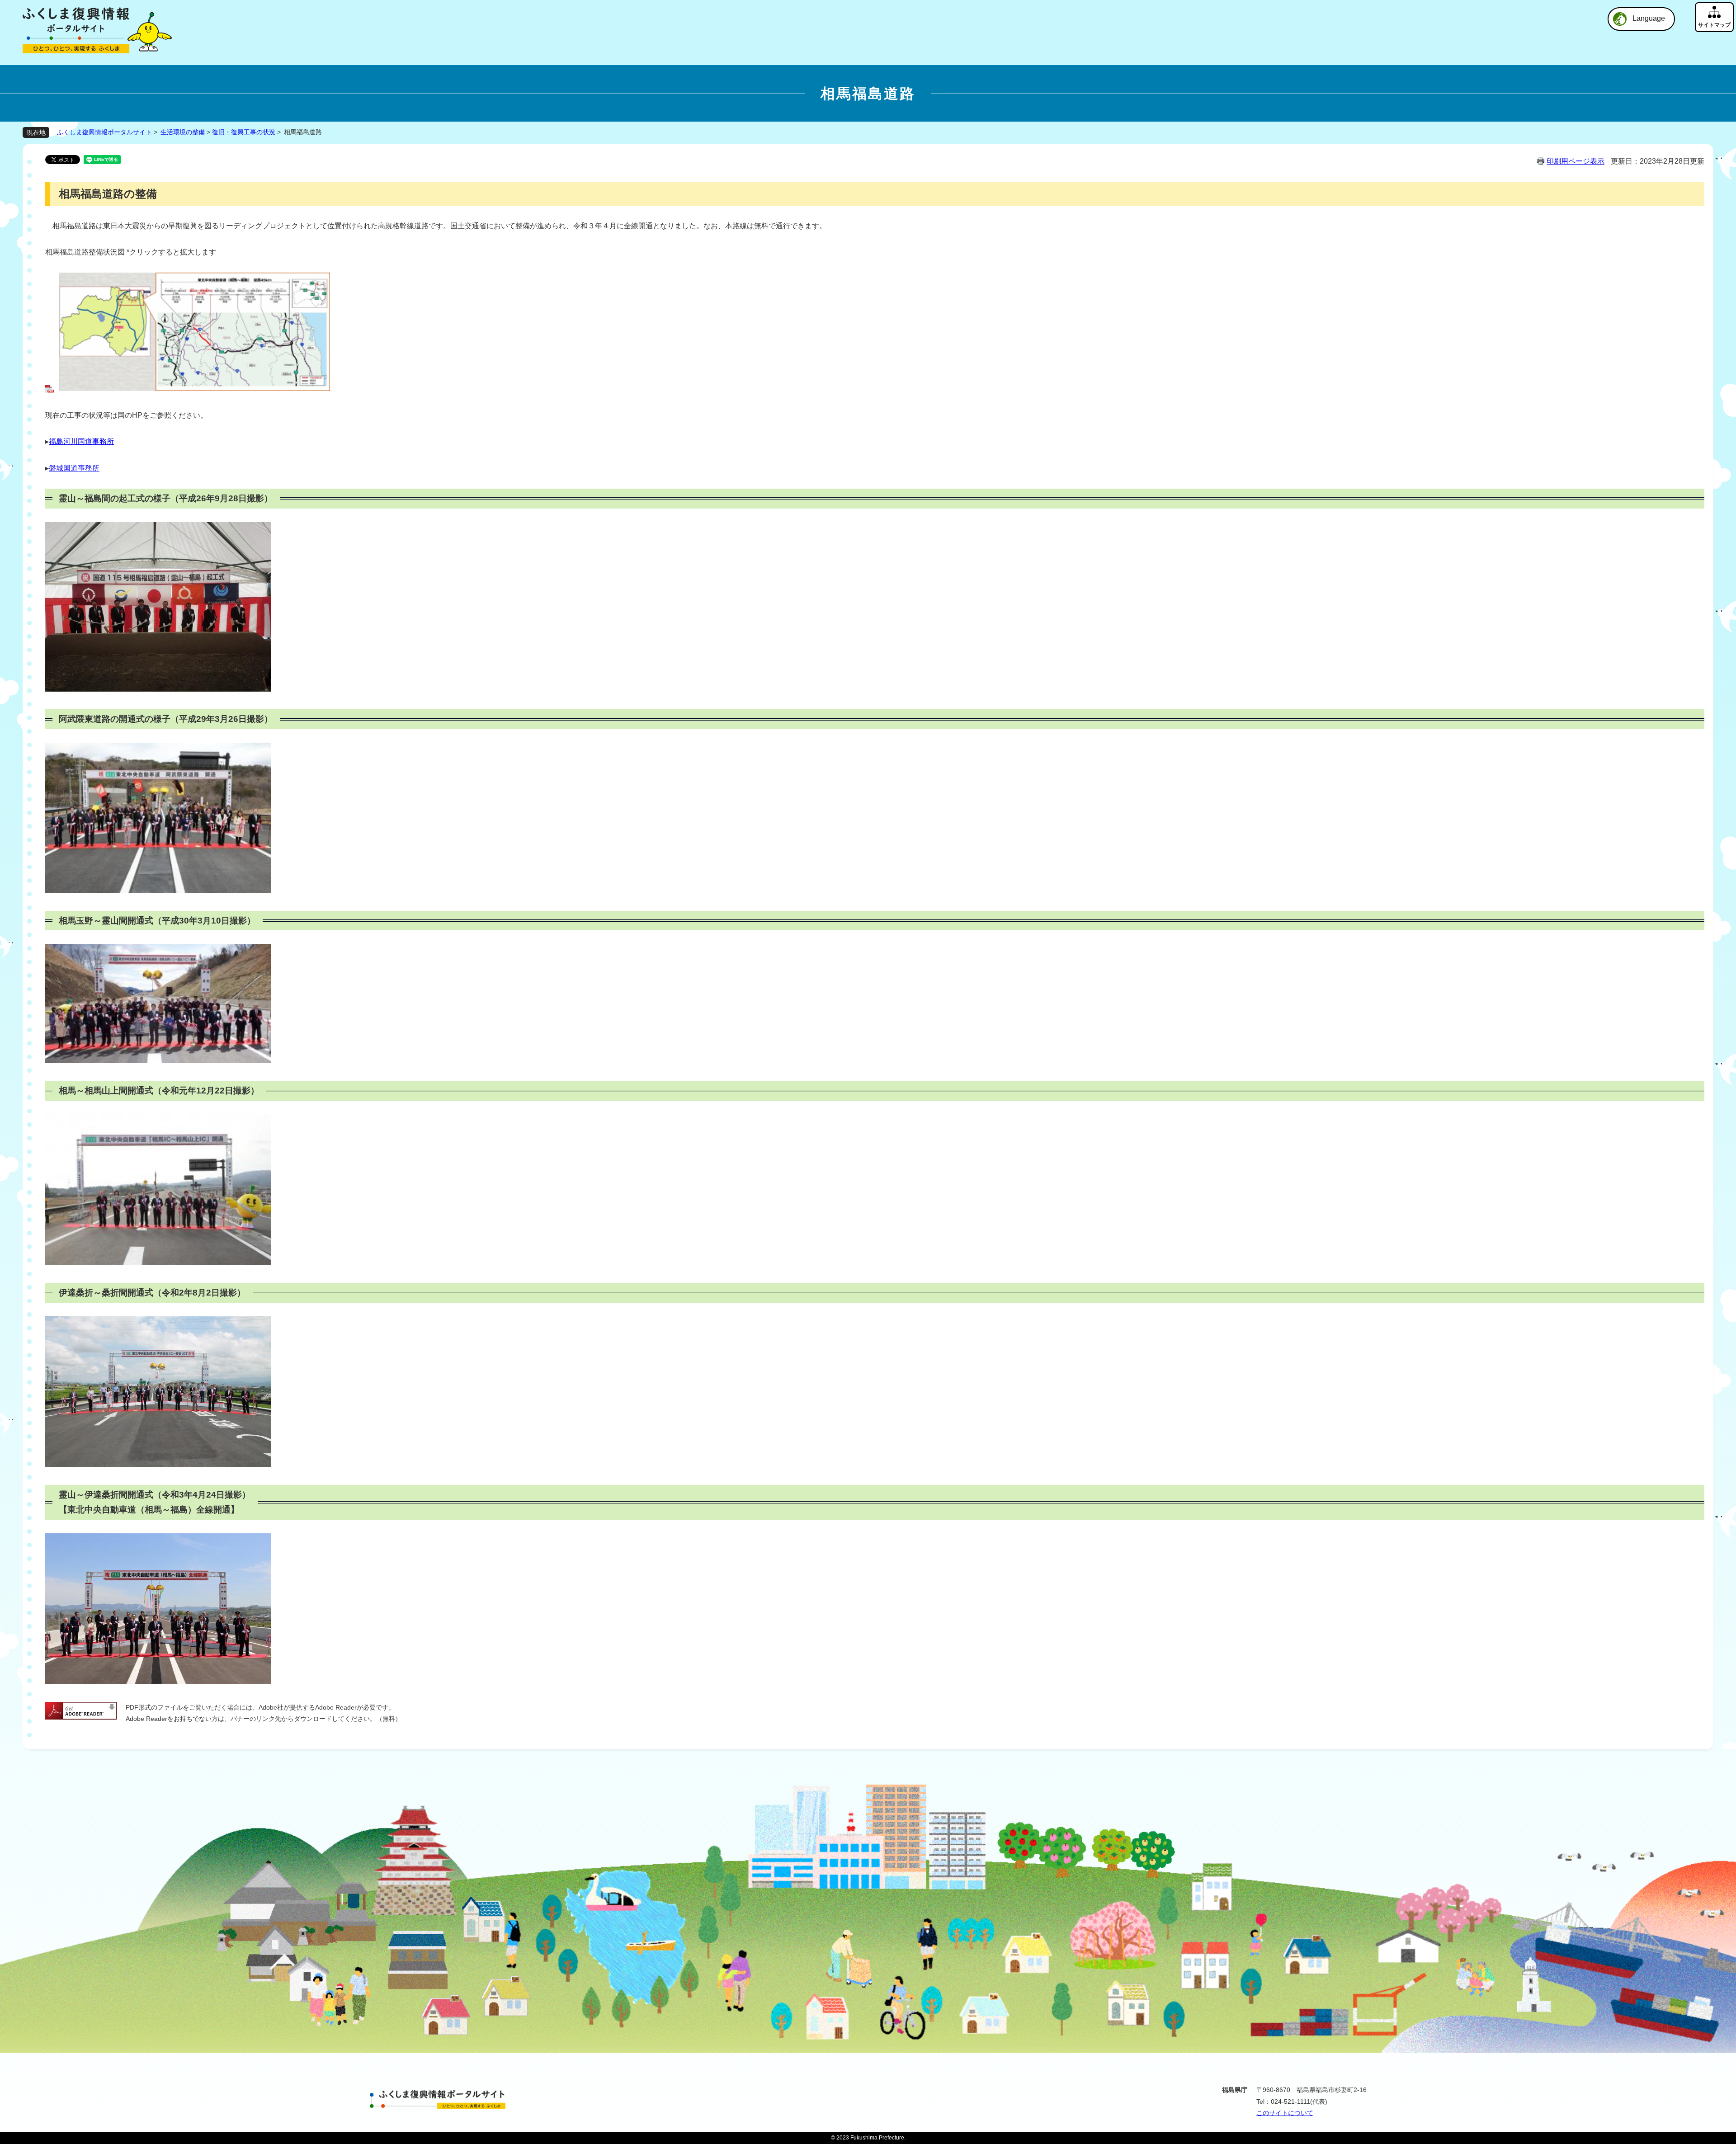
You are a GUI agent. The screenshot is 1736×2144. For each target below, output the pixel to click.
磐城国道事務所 (74, 468)
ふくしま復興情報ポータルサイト (104, 132)
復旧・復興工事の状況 (244, 132)
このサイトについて (1285, 2113)
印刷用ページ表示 (1576, 161)
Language (1649, 18)
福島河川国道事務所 (81, 441)
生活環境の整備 (183, 132)
